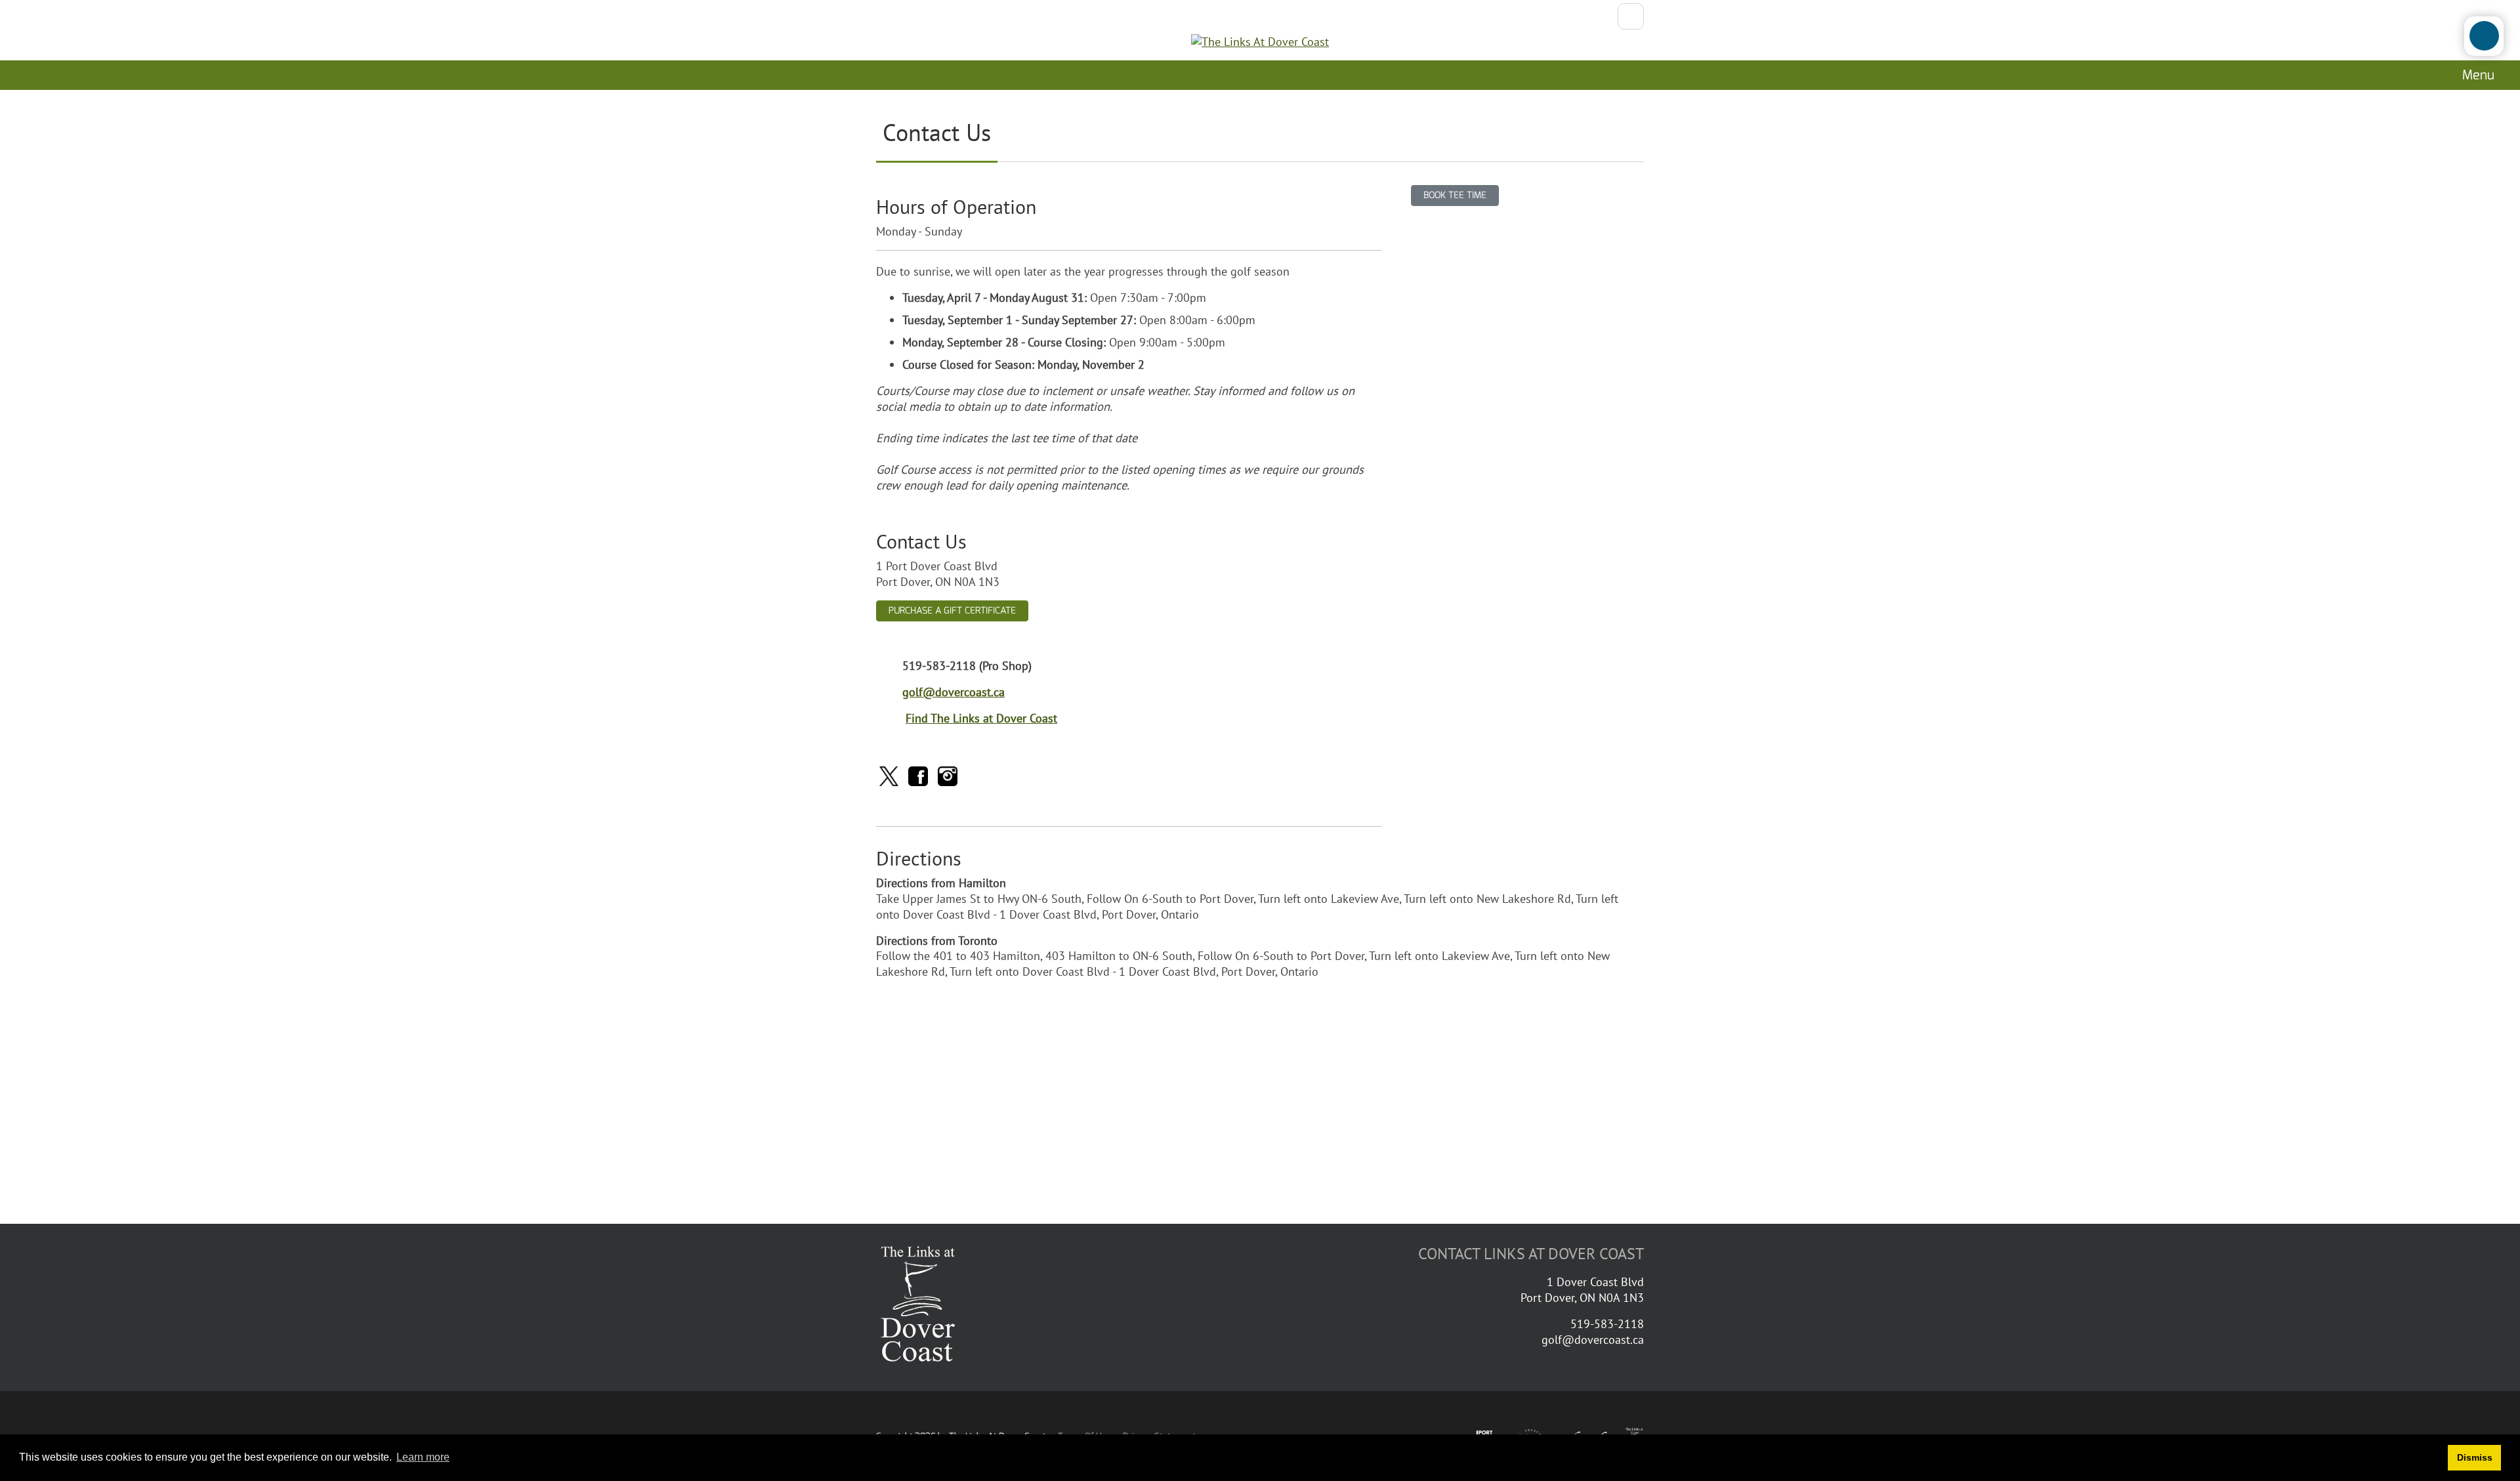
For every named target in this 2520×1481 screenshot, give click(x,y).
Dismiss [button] (2475, 1457)
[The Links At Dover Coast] (1260, 42)
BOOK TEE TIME (1455, 195)
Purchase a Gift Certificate (952, 611)
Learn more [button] (423, 1457)
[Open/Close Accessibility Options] (2484, 36)
